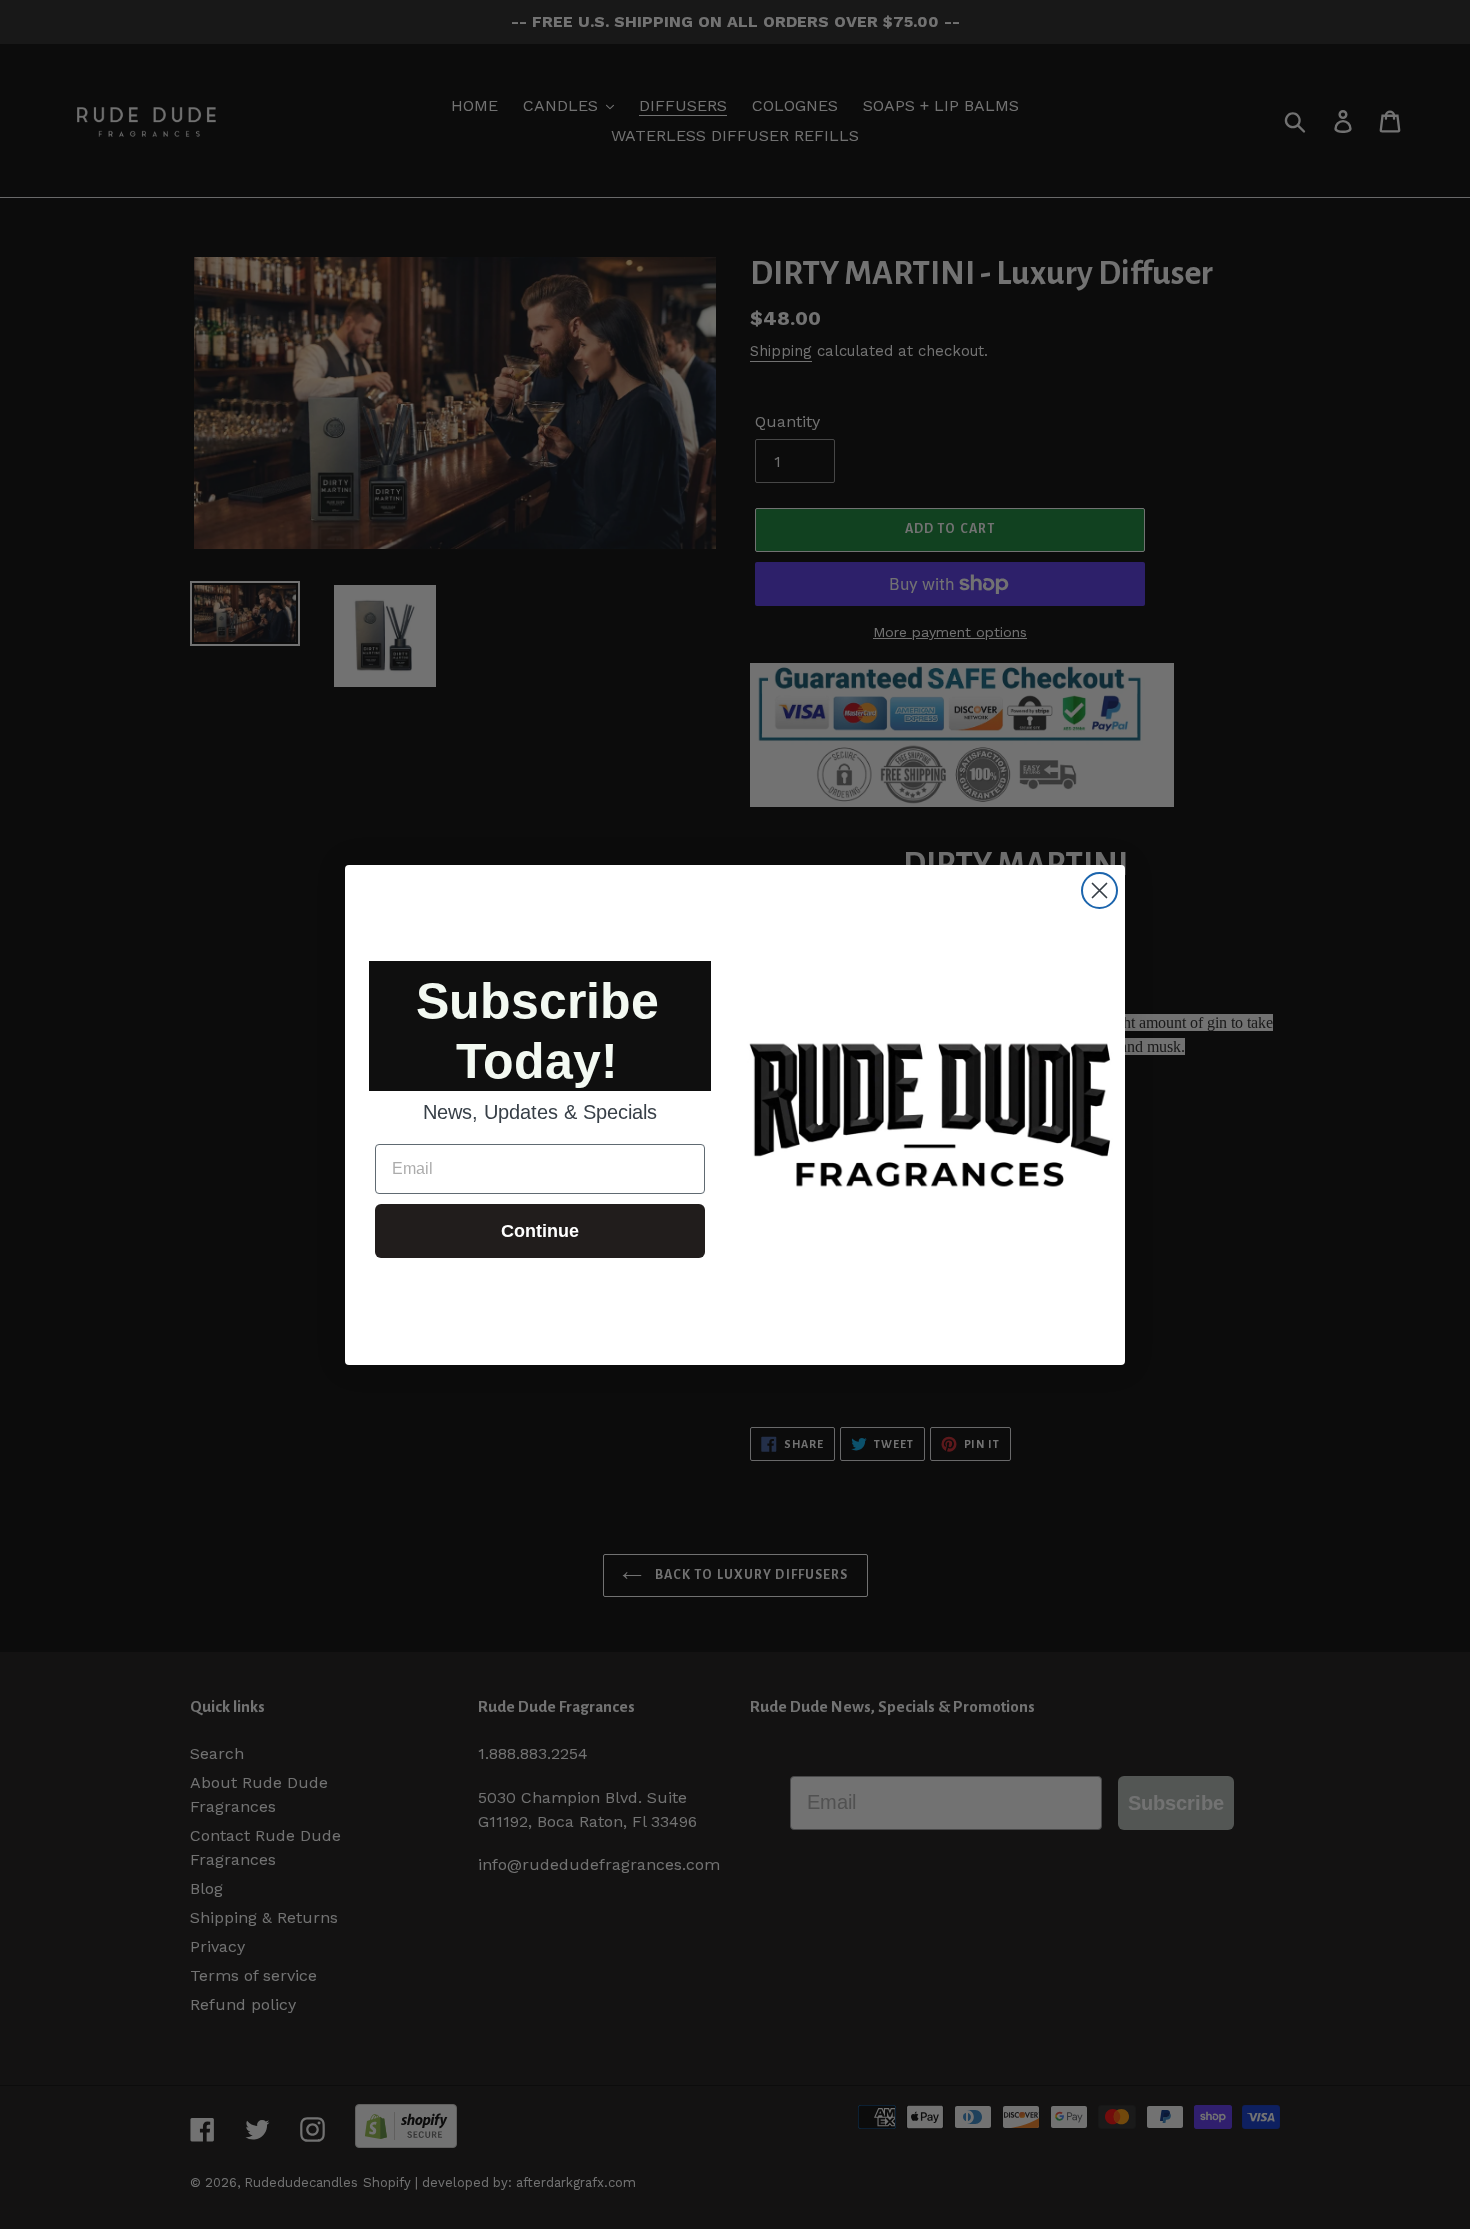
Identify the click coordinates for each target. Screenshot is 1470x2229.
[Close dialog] (1099, 890)
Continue (540, 1231)
